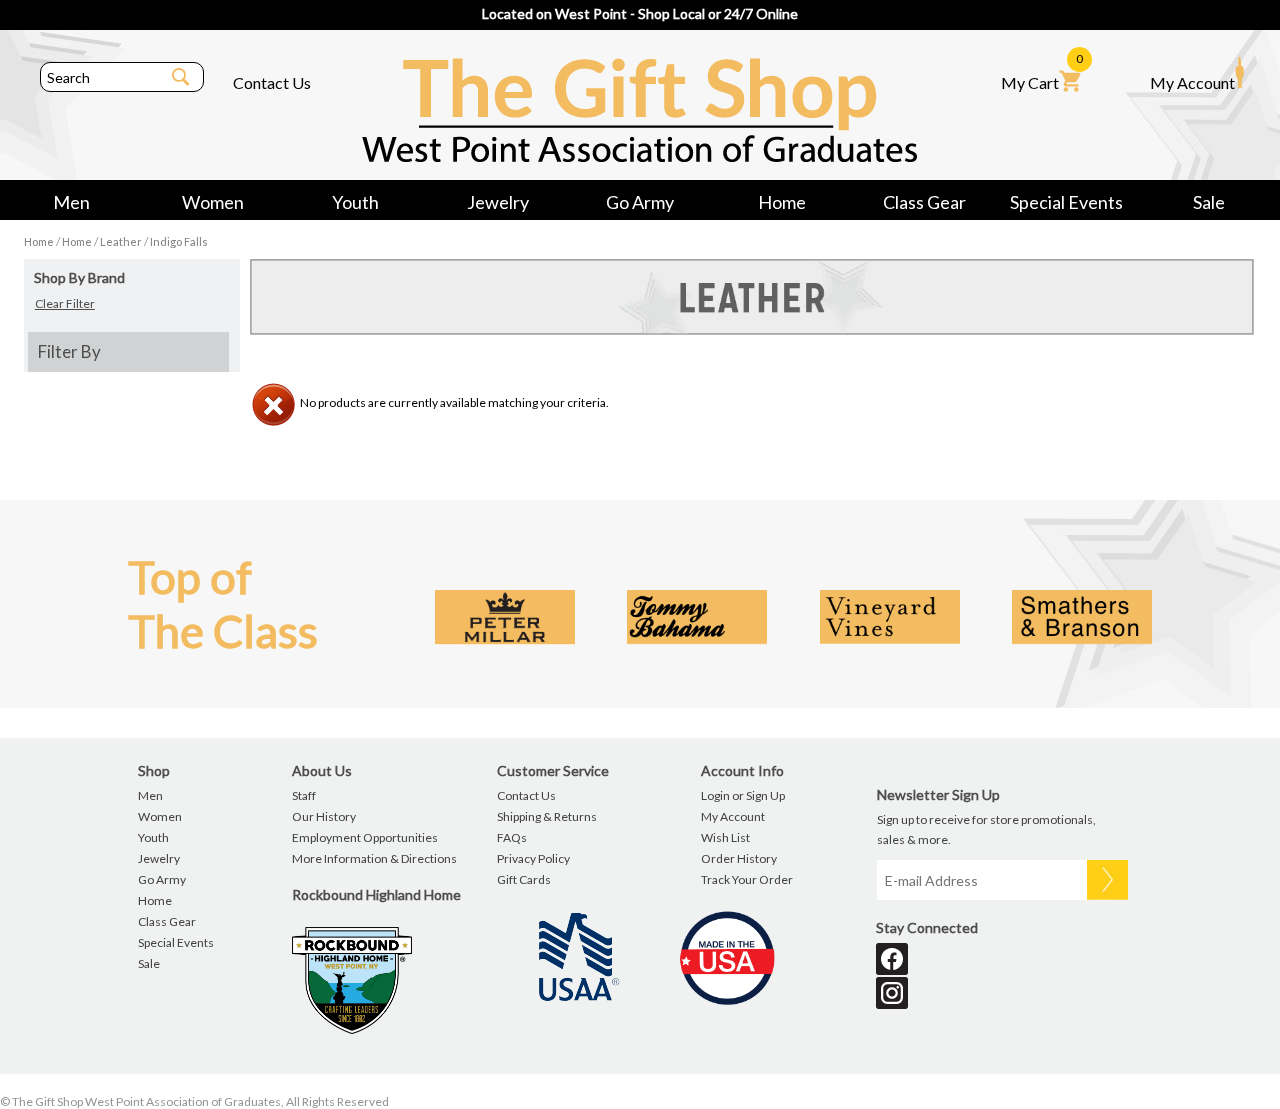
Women (213, 202)
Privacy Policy (533, 858)
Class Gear (924, 202)
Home (782, 202)
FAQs (512, 837)
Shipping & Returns (547, 816)
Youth (355, 202)
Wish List (725, 837)
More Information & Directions (374, 858)
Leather (121, 241)
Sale (1209, 202)
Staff (304, 795)
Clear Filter (65, 303)
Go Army (640, 202)
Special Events (1066, 202)
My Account (1192, 82)
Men (71, 202)
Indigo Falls (179, 241)
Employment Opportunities (365, 837)
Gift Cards (524, 879)
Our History (324, 816)
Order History (739, 858)
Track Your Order (747, 879)
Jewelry (498, 202)
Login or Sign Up (743, 795)
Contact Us (272, 82)
